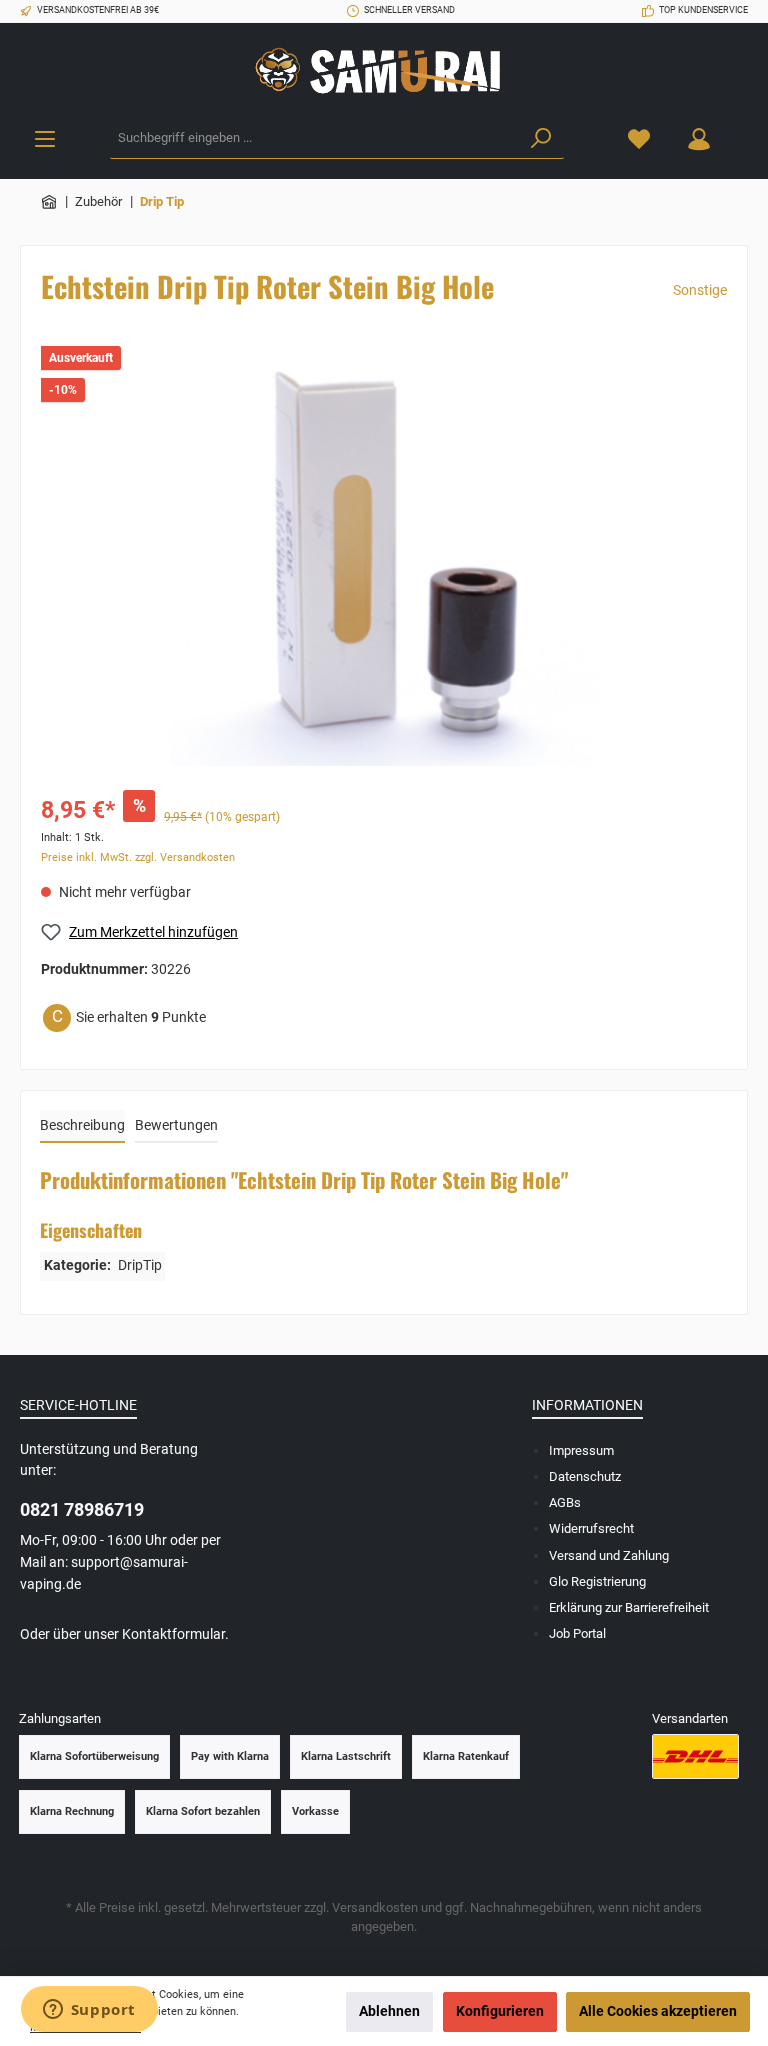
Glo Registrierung (597, 1581)
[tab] (82, 1127)
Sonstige (700, 290)
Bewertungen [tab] (176, 1125)
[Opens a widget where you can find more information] (89, 2011)
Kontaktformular (173, 1634)
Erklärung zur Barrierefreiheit (629, 1607)
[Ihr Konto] (699, 138)
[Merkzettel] (639, 138)
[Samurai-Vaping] (50, 201)
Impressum (581, 1450)
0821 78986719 (82, 1509)
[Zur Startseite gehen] (384, 70)
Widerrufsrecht (591, 1528)
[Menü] (45, 138)
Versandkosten (375, 1907)
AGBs (565, 1502)
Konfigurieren (500, 2011)
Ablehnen (389, 2011)
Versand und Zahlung (609, 1555)
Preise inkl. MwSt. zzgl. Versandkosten (138, 857)
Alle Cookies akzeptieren (658, 2011)
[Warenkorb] (741, 129)
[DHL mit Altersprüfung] (695, 1756)
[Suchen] (541, 139)
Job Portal (577, 1633)
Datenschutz (585, 1476)
